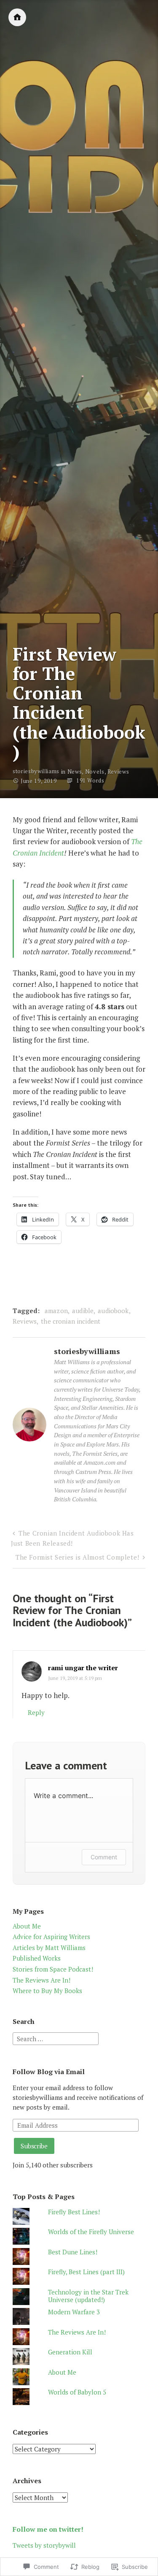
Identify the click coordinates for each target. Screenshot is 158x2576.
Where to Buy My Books (47, 1991)
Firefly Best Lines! (74, 2212)
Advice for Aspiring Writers (51, 1937)
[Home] (17, 17)
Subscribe (34, 2146)
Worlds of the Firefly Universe (91, 2232)
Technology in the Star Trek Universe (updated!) (88, 2296)
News (75, 772)
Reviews (118, 772)
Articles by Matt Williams (49, 1948)
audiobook (113, 1311)
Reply (36, 1712)
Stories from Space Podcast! (53, 1969)
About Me (27, 1926)
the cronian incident (71, 1321)
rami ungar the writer (83, 1668)
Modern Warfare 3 (74, 2312)
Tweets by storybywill (44, 2545)
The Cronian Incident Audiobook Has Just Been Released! (72, 1538)
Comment (104, 1857)
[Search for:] (56, 2038)
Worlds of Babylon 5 (77, 2392)
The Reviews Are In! (42, 1980)
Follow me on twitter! (48, 2529)
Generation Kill (70, 2352)
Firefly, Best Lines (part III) (86, 2272)
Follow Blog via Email (49, 2072)
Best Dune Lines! (73, 2252)
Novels (95, 772)
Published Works (37, 1958)
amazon (56, 1311)
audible (83, 1311)
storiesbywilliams (36, 772)
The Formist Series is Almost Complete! (78, 1557)
